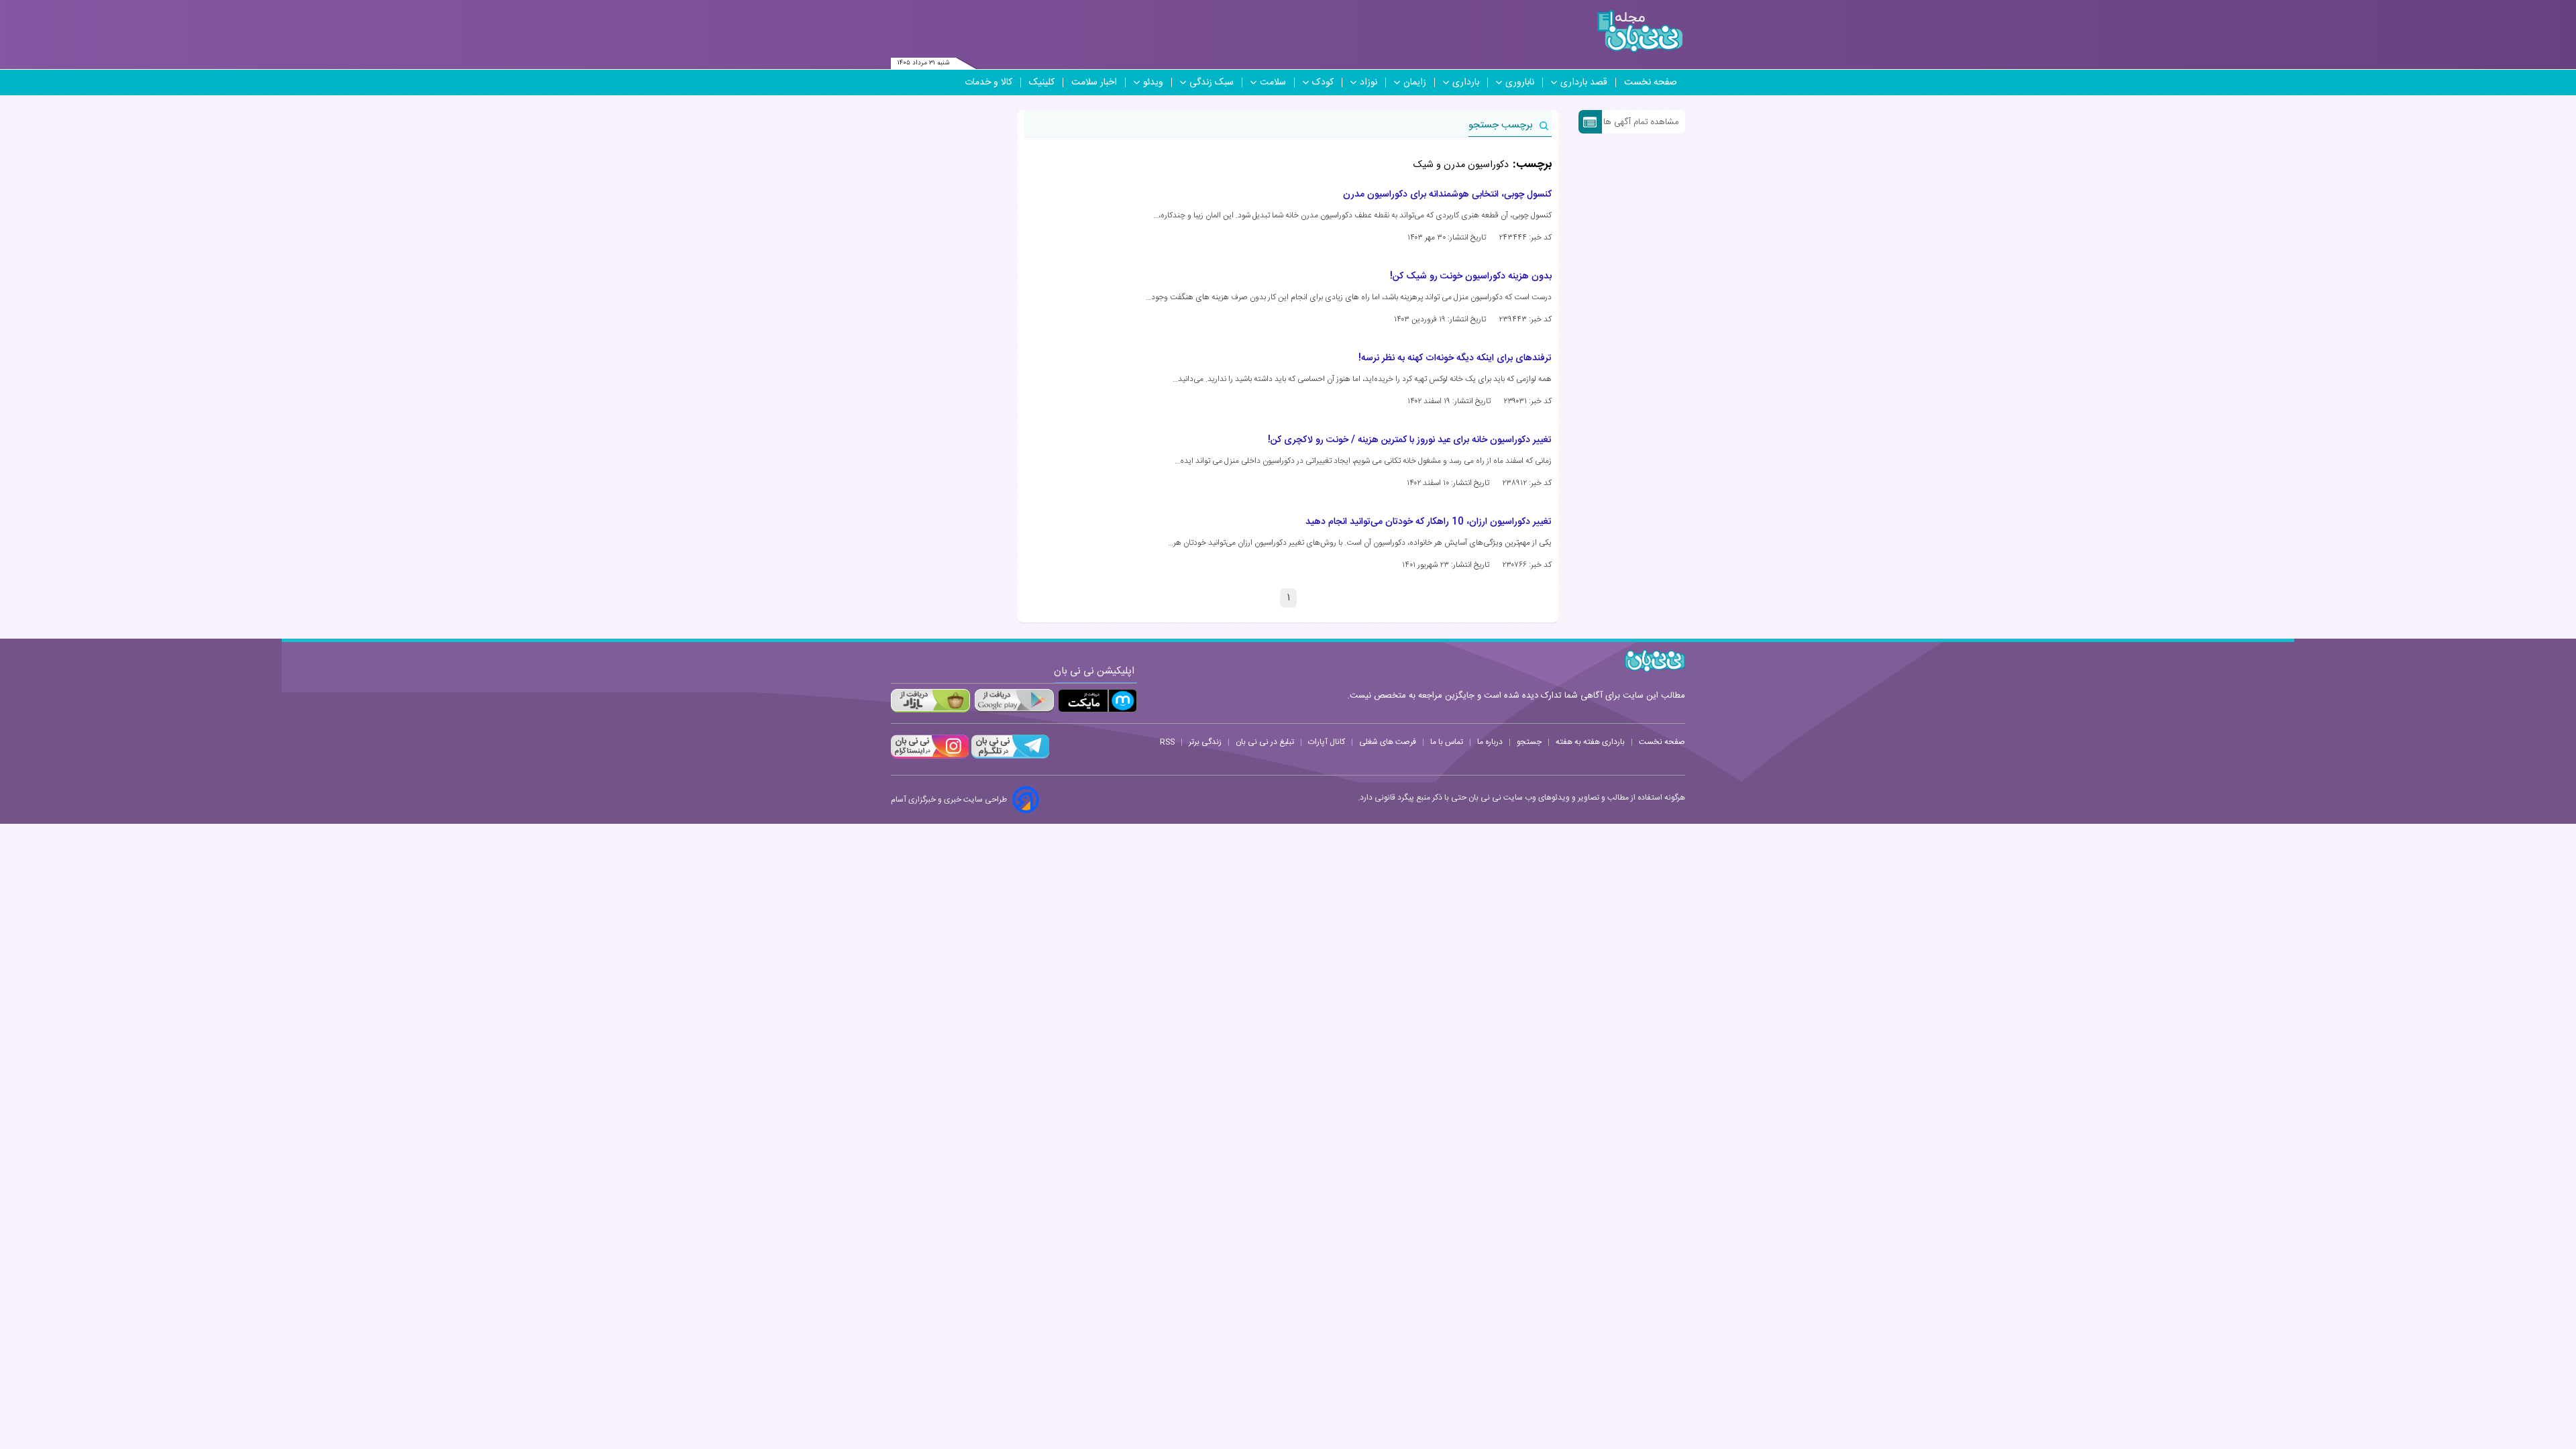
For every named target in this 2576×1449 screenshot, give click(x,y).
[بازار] (930, 701)
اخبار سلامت (1094, 83)
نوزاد (1368, 83)
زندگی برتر (1205, 742)
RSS (1167, 742)
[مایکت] (1097, 701)
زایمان (1415, 83)
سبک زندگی (1212, 83)
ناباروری (1520, 83)
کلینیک (1042, 83)
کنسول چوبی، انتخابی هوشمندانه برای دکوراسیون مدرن (1447, 195)
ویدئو (1153, 83)
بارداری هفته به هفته (1590, 742)
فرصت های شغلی (1388, 742)
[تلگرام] (1009, 757)
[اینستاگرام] (930, 757)
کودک (1323, 83)
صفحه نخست (1651, 83)
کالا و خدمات (988, 83)
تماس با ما (1447, 742)
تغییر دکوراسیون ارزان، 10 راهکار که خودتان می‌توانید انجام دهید (1429, 522)
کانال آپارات (1327, 742)
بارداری (1466, 83)
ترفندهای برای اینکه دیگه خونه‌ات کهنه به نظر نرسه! (1455, 358)
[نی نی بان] (1640, 31)
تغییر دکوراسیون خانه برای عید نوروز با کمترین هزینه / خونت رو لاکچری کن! (1410, 440)
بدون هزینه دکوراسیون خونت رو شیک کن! (1471, 276)
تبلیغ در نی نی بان (1265, 742)
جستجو (1529, 742)
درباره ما (1490, 742)
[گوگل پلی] (1014, 701)
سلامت (1273, 83)
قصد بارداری (1584, 83)
